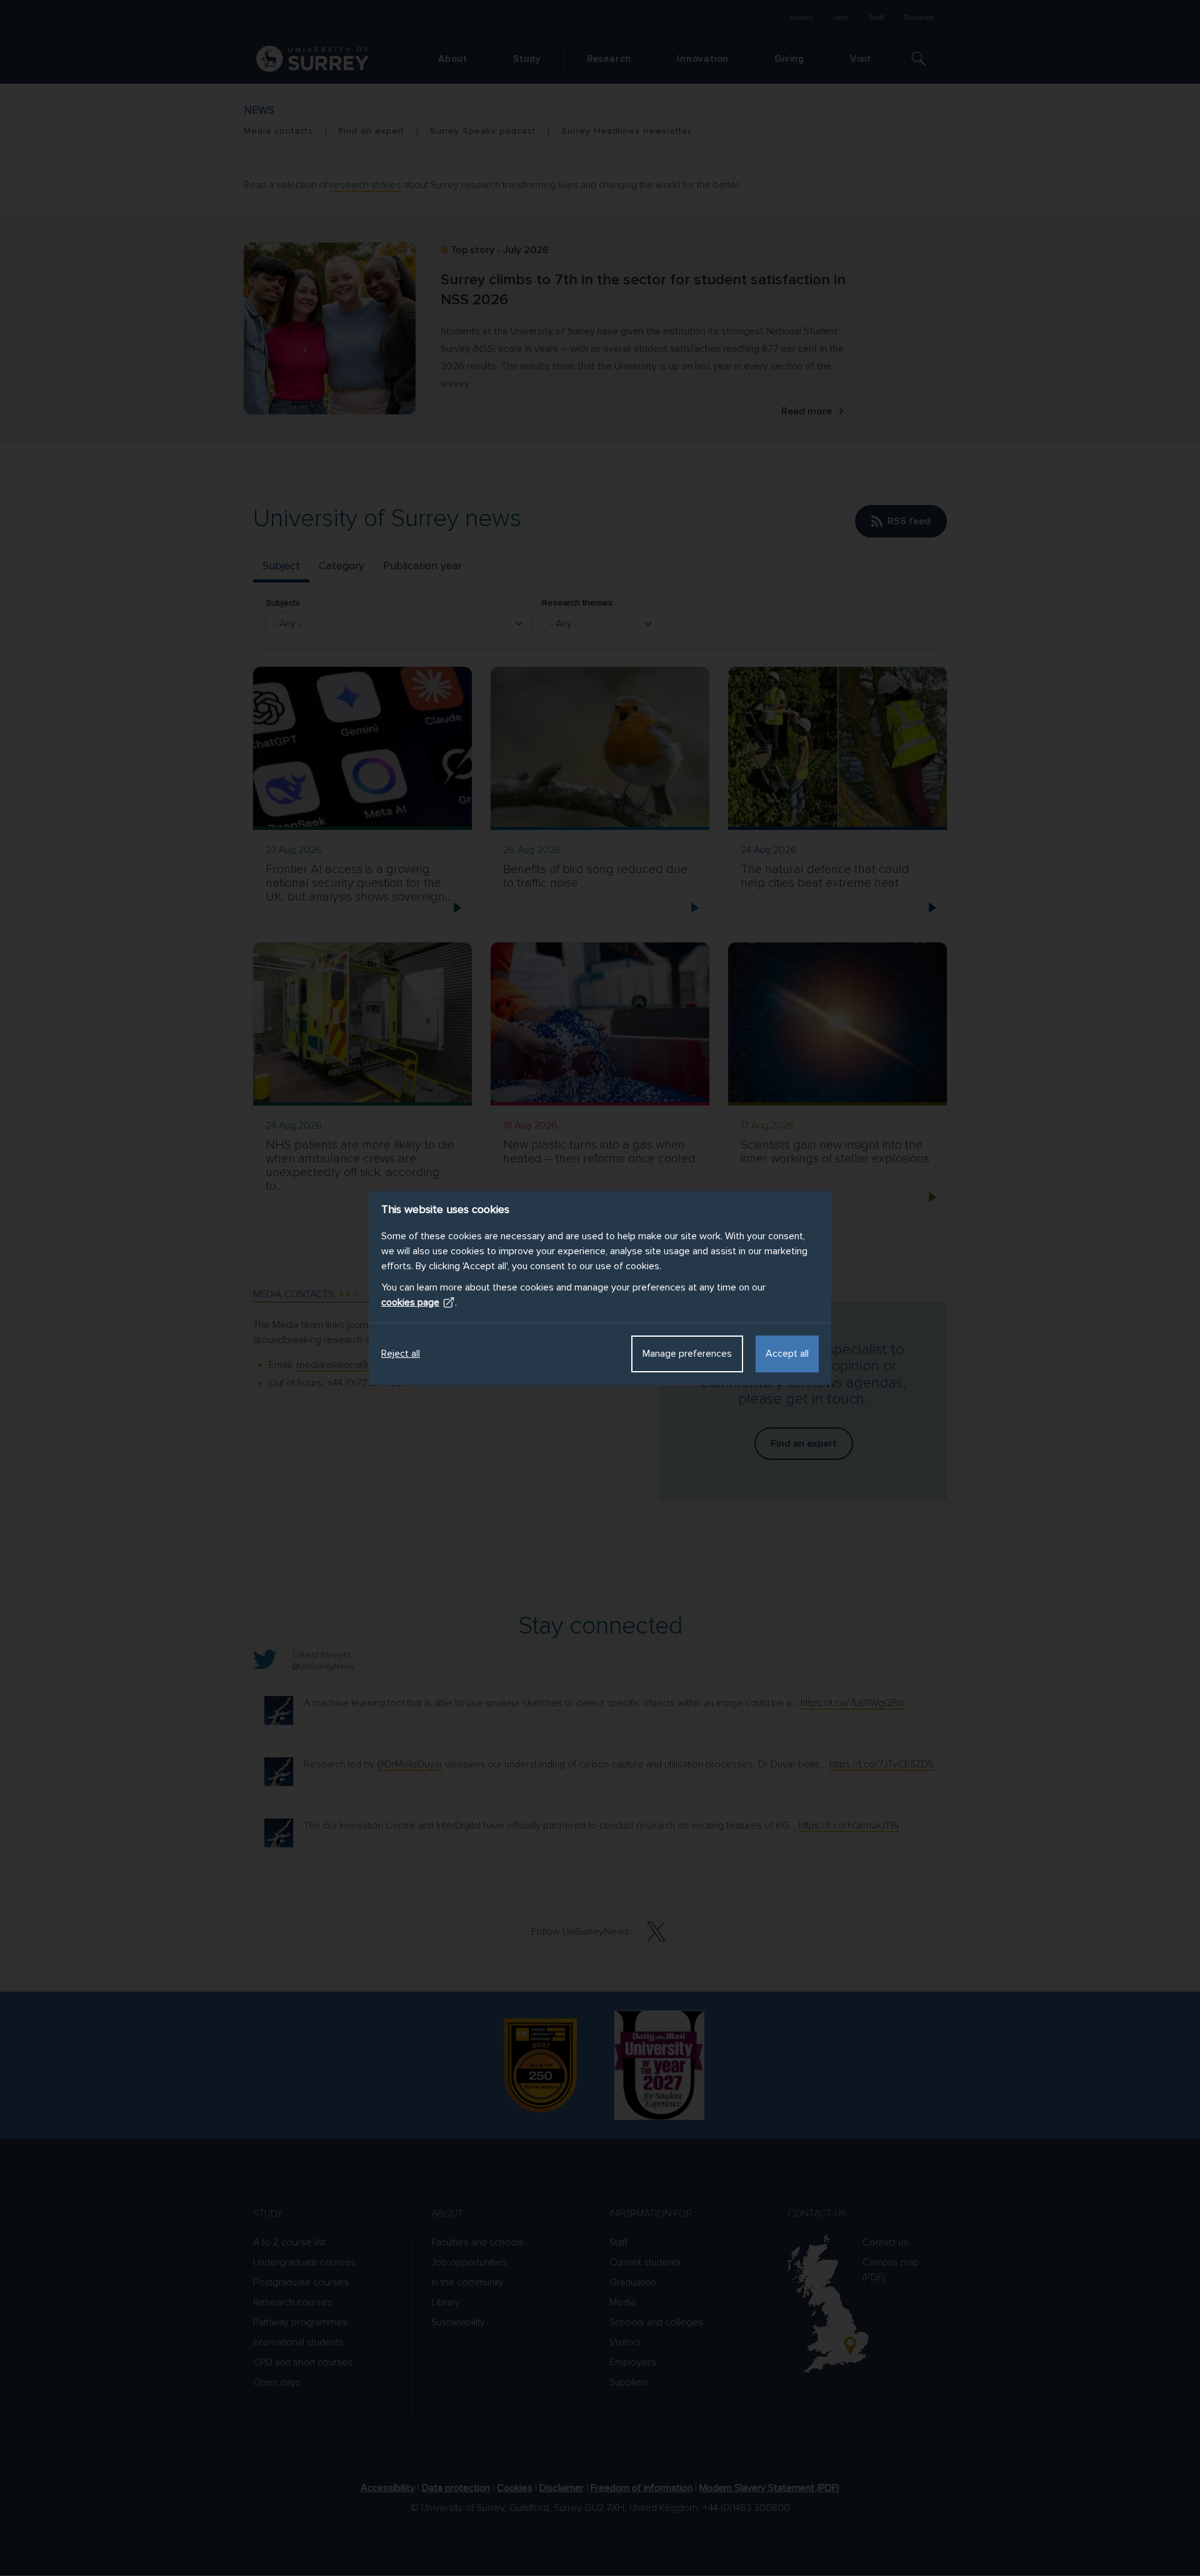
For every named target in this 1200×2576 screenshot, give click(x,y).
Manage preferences (687, 1354)
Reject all (401, 1354)
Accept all (787, 1354)
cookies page (410, 1302)
